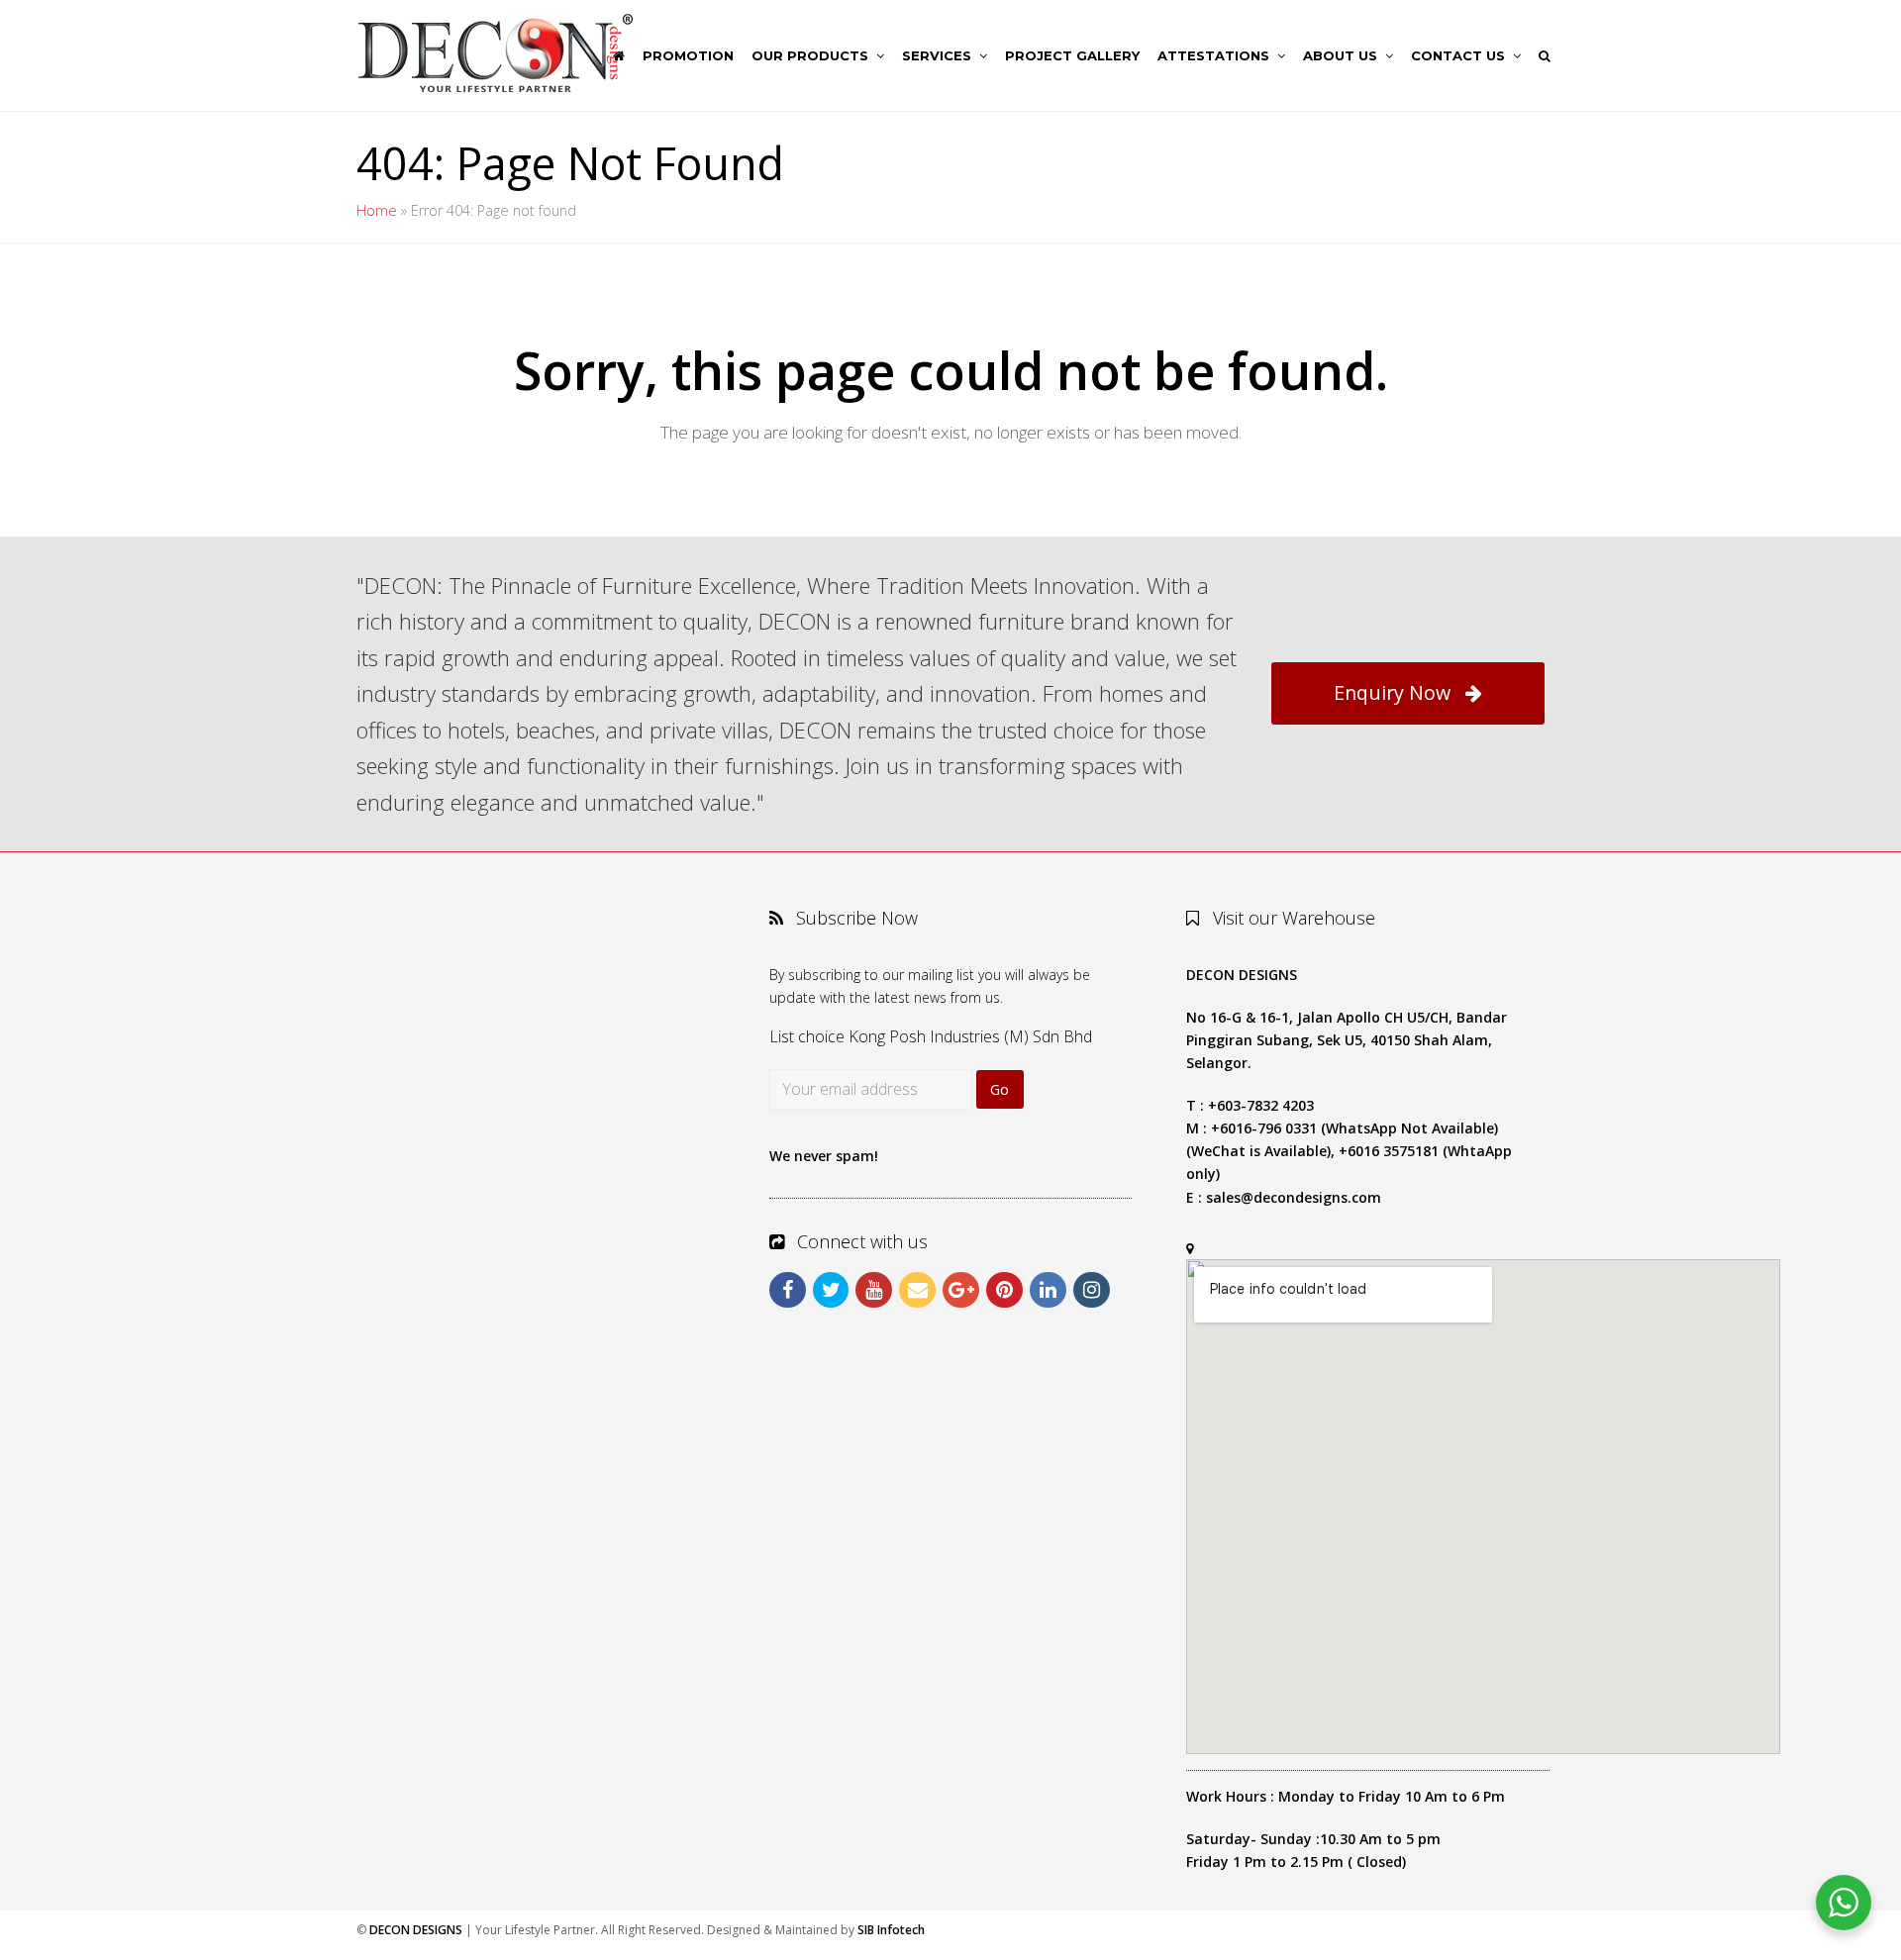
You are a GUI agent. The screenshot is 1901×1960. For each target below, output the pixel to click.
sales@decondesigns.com (1294, 1197)
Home (377, 210)
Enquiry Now (1392, 692)
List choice (807, 1036)
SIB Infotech (891, 1930)
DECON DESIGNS (416, 1930)
